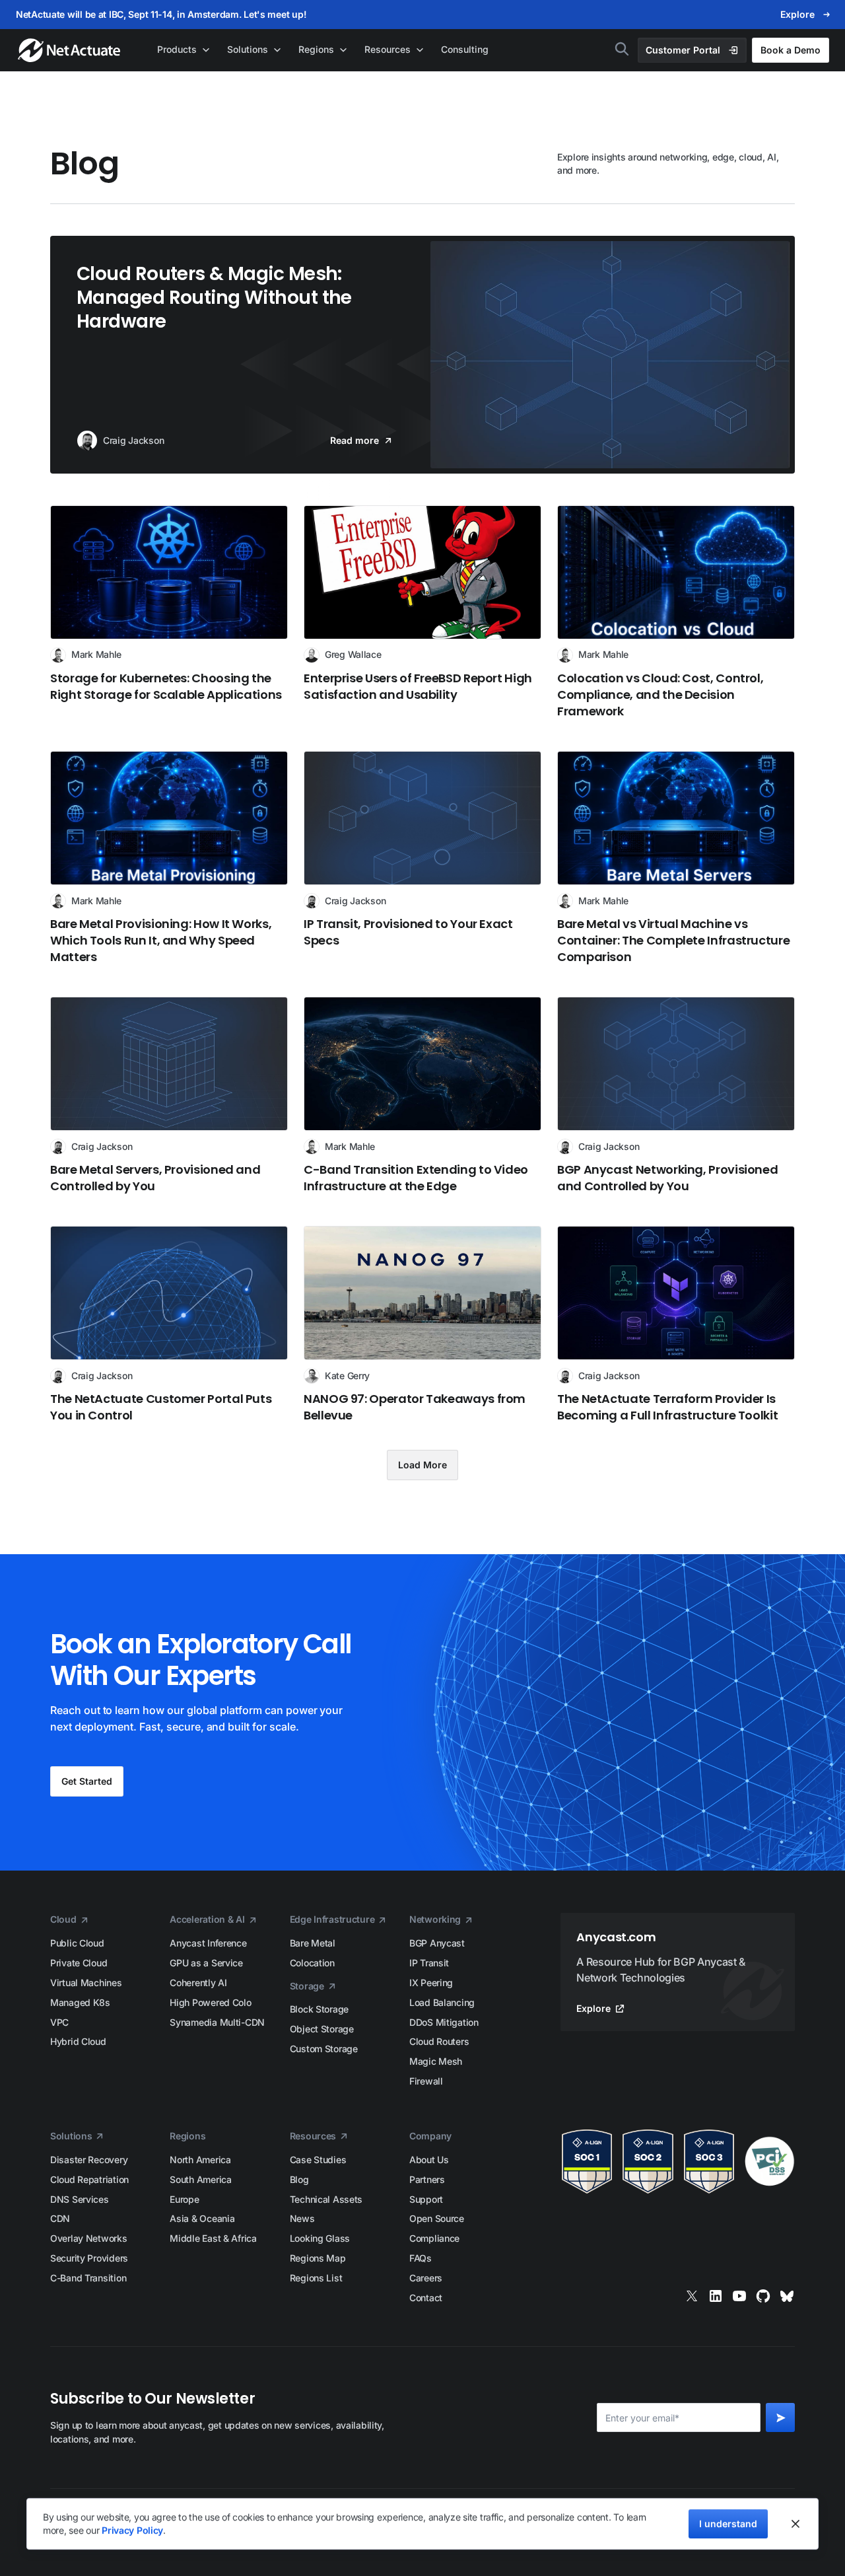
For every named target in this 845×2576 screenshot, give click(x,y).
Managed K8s (80, 2002)
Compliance (434, 2238)
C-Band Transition (88, 2278)
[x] (692, 2296)
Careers (426, 2278)
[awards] (678, 2162)
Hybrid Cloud (78, 2041)
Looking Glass (320, 2238)
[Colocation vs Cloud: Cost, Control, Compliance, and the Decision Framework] (676, 612)
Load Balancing (442, 2002)
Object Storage (322, 2029)
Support (426, 2199)
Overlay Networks (89, 2238)
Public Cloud (77, 1943)
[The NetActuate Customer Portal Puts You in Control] (169, 1325)
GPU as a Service (206, 1963)
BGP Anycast (437, 1943)
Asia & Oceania (202, 2218)
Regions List (316, 2278)
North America (200, 2160)
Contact (426, 2298)
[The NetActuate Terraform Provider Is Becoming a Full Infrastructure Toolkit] (676, 1325)
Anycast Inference (208, 1943)
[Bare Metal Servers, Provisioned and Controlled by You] (169, 1095)
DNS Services (80, 2199)
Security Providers (89, 2258)
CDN (60, 2218)
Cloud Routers (439, 2041)
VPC (59, 2022)
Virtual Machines (86, 1983)
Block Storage (319, 2009)
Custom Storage (324, 2049)
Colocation (312, 1963)
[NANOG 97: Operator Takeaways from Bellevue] (422, 1325)
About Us (429, 2160)
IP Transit (429, 1963)
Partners (427, 2179)
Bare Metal (313, 1943)
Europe (184, 2199)
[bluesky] (787, 2296)
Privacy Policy (132, 2530)
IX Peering (431, 1983)
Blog (299, 2179)
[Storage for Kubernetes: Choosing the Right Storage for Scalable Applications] (169, 612)
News (302, 2218)
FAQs (421, 2258)
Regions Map (318, 2258)
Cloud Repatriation (89, 2179)
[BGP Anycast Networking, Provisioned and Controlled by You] (676, 1095)
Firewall (426, 2081)
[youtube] (739, 2296)
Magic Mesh (436, 2061)
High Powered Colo (210, 2002)
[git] (763, 2296)
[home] (70, 50)
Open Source (437, 2218)
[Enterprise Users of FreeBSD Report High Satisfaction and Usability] (422, 612)
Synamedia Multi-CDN (217, 2022)
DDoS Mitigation (444, 2022)
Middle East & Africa (213, 2238)
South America (200, 2179)
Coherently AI (198, 1983)
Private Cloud (79, 1963)
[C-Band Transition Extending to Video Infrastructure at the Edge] (422, 1095)
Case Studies (318, 2160)
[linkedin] (716, 2296)
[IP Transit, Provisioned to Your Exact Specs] (422, 858)
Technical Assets (326, 2199)
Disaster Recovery (89, 2160)
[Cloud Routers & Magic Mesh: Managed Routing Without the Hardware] (422, 355)
